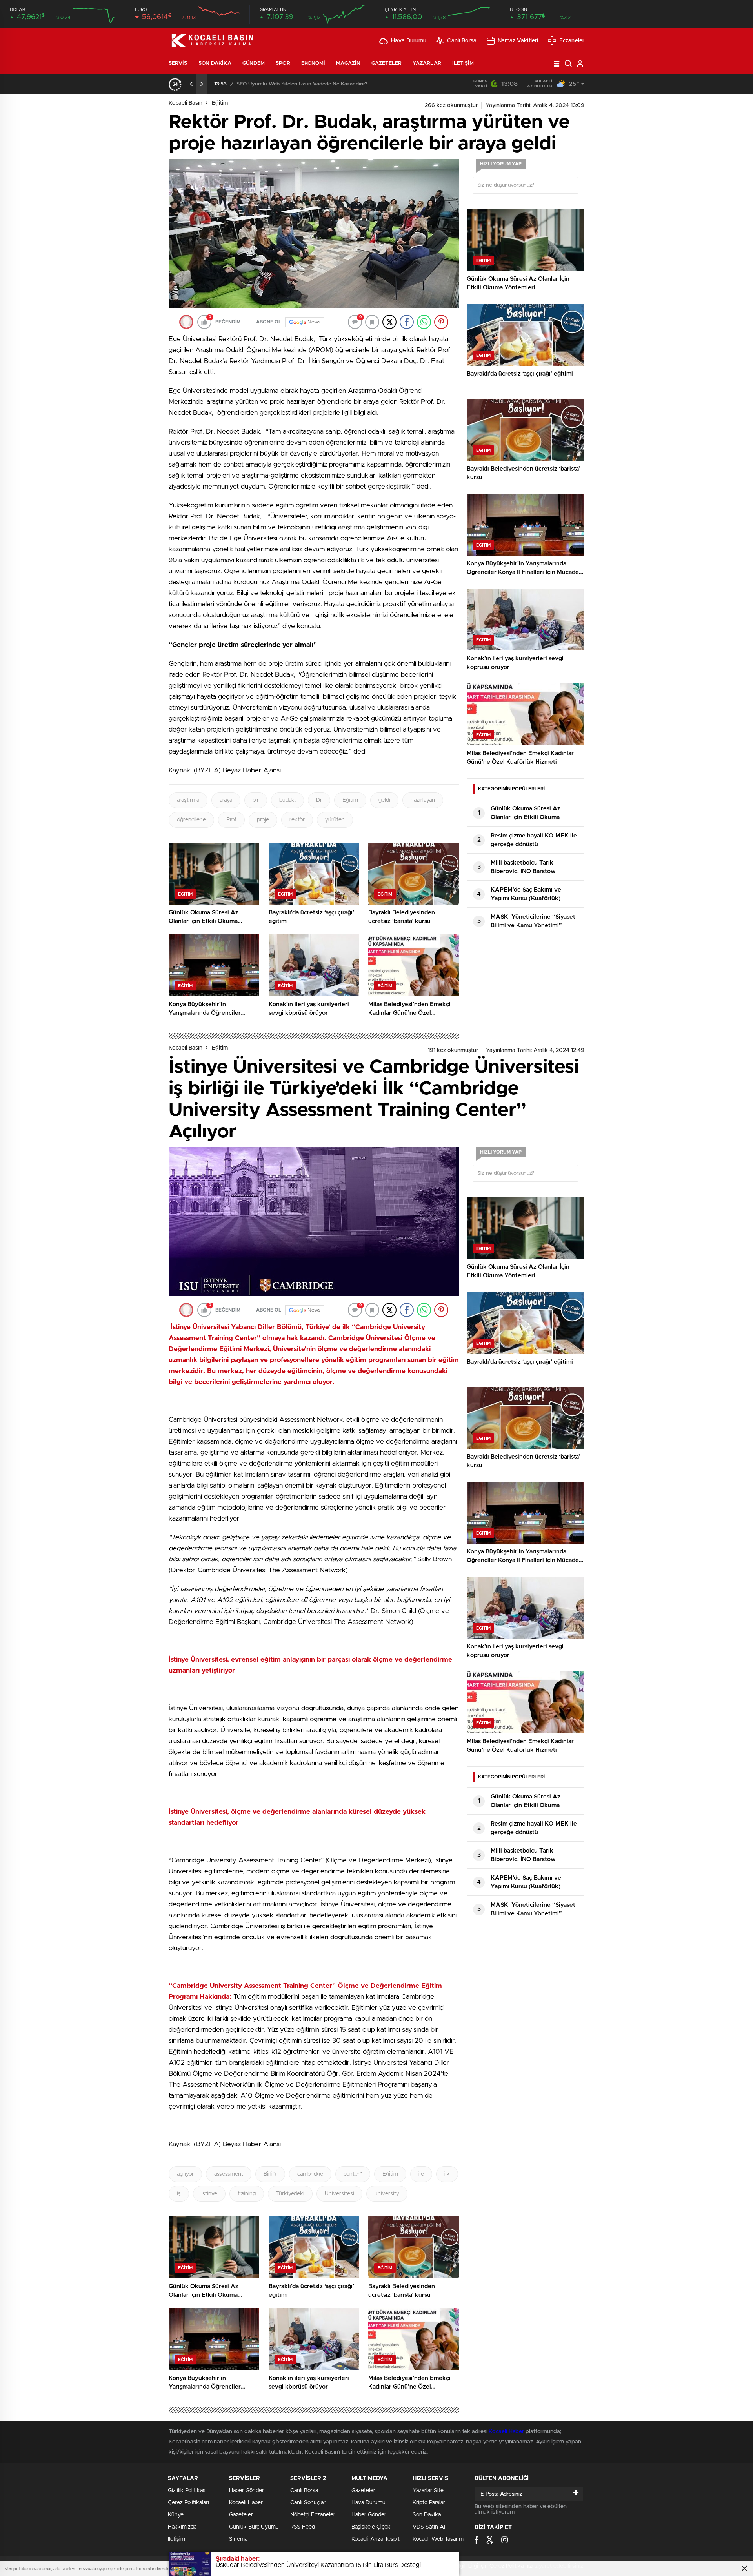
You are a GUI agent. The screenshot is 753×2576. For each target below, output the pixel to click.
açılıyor (185, 2174)
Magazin (348, 63)
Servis (178, 63)
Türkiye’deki (290, 2194)
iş (179, 2194)
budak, (287, 800)
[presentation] (191, 84)
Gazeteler (387, 63)
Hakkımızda (182, 2527)
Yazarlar (427, 63)
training (247, 2194)
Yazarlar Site (428, 2491)
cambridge (310, 2174)
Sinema (238, 2539)
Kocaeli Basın (186, 103)
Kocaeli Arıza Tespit (376, 2539)
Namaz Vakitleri (518, 41)
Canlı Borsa (462, 41)
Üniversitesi (339, 2194)
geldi (384, 800)
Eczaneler (572, 41)
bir (256, 800)
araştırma (188, 800)
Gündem (254, 63)
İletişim (463, 63)
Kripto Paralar (429, 2503)
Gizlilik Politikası (187, 2491)
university (387, 2194)
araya (226, 800)
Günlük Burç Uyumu (254, 2527)
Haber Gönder (246, 2491)
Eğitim (220, 103)
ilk (447, 2174)
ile (421, 2174)
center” (353, 2174)
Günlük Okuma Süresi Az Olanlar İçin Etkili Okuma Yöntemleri (309, 84)
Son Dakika (215, 63)
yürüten (335, 820)
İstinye (209, 2194)
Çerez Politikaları (188, 2503)
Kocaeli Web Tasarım (438, 2539)
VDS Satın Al (429, 2527)
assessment (229, 2174)
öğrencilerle (191, 820)
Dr (319, 800)
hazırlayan (423, 800)
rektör (297, 820)
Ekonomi (313, 63)
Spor (283, 63)
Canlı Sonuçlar (308, 2503)
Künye (176, 2515)
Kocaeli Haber (507, 2432)
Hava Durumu (409, 41)
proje (263, 820)
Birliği (270, 2174)
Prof (231, 820)
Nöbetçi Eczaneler (313, 2515)
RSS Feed (303, 2527)
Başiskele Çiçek (371, 2527)
